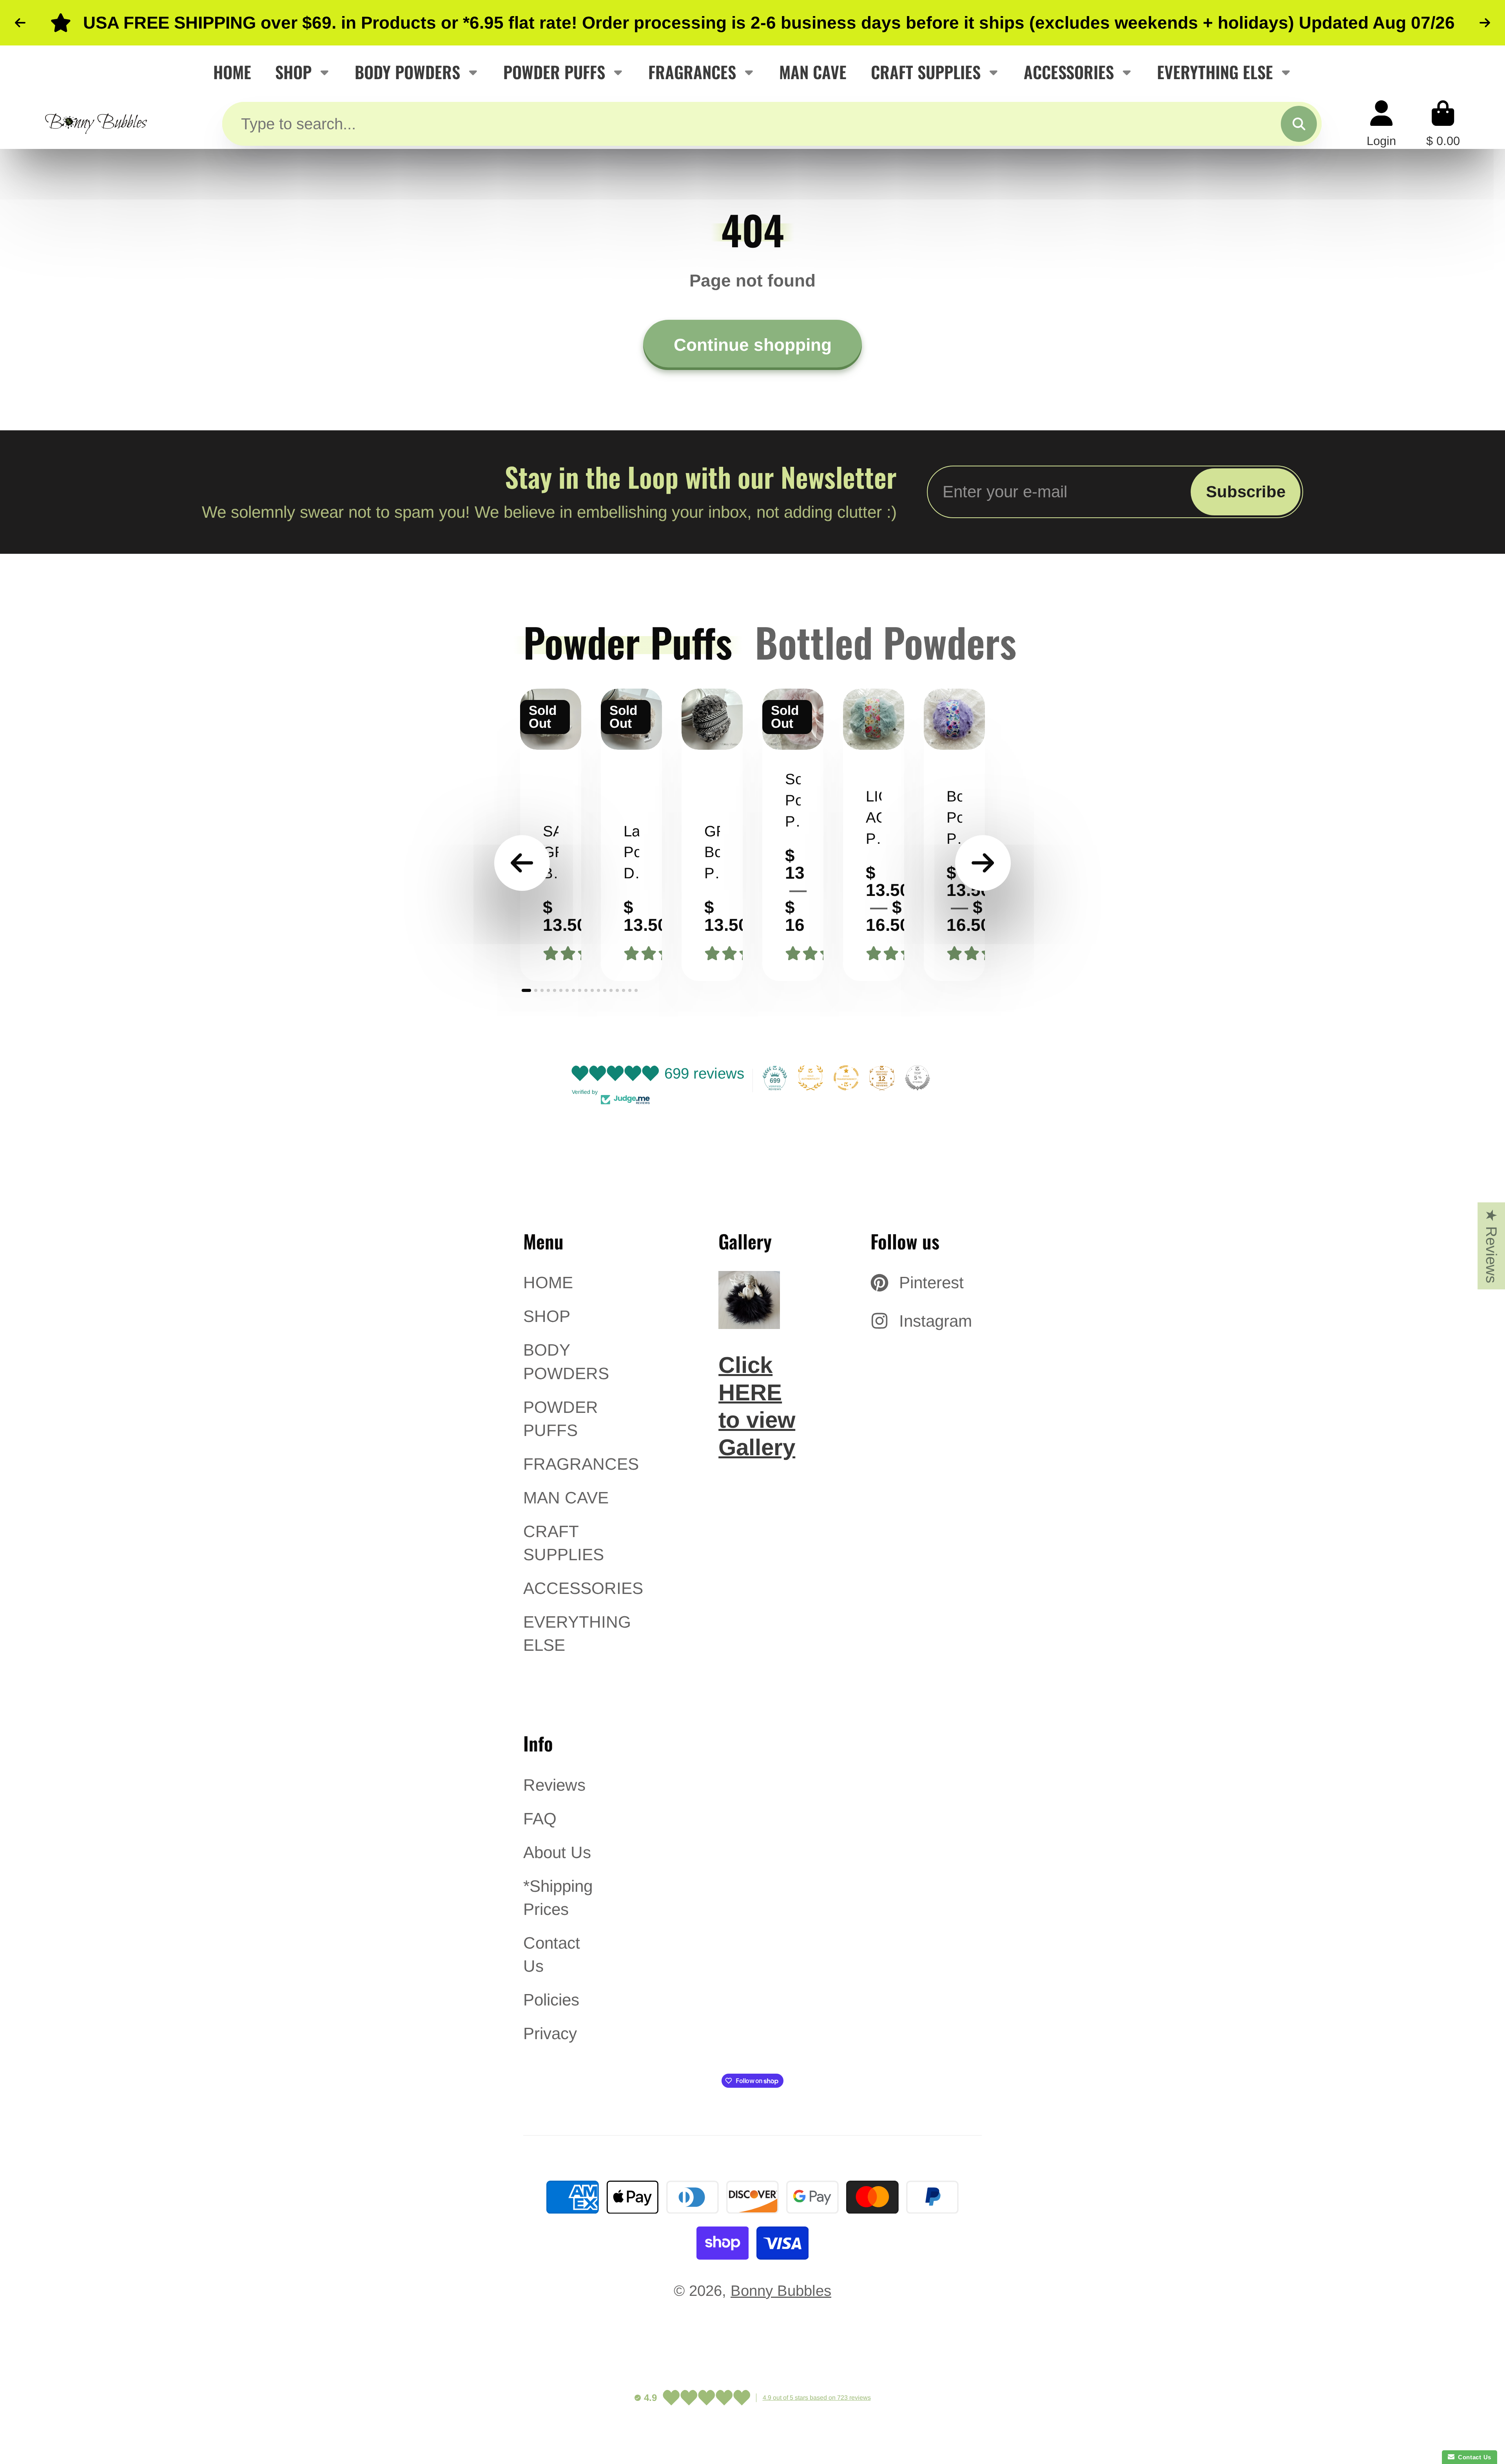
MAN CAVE (813, 72)
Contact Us (552, 1955)
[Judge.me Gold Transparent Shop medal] (846, 1078)
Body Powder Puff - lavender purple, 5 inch (954, 835)
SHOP (293, 72)
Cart (1443, 124)
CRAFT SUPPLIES (926, 72)
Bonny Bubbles (781, 2291)
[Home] (96, 124)
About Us (557, 1852)
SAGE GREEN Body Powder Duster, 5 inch (551, 835)
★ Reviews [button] (1491, 1246)
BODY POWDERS (407, 72)
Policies (551, 2000)
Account (1381, 124)
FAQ (540, 1819)
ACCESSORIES (1069, 72)
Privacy (550, 2033)
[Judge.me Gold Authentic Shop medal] (811, 1078)
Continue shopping (753, 345)
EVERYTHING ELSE (1215, 72)
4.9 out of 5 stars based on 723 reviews (817, 2398)
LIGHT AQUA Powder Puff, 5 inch (874, 835)
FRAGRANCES (692, 72)
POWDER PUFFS (554, 72)
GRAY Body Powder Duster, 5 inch (712, 835)
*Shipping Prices (558, 1898)
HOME (232, 72)
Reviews (554, 1785)
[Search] (1299, 124)
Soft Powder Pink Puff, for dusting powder (793, 835)
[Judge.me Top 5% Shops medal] (918, 1078)
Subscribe (1246, 492)
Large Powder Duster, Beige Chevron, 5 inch (631, 835)
